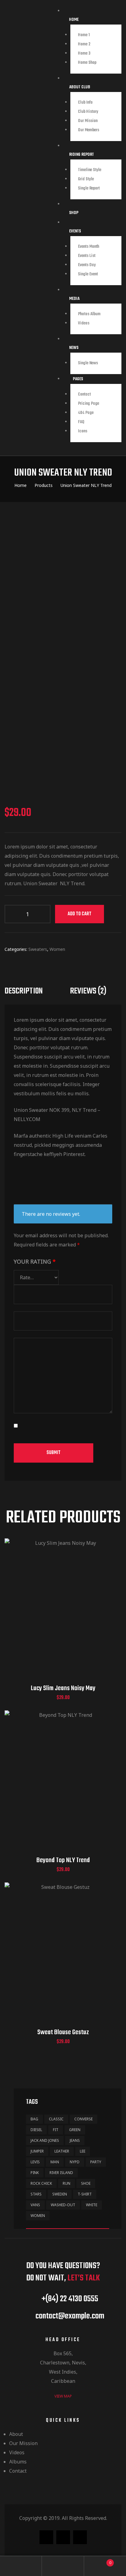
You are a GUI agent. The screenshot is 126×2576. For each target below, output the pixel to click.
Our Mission (88, 121)
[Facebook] (46, 2537)
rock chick (41, 2183)
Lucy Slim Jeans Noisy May (63, 1688)
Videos (84, 323)
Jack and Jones (45, 2140)
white (92, 2205)
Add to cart (80, 914)
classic (56, 2119)
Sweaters (38, 949)
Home (74, 20)
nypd (75, 2162)
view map (63, 2396)
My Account (21, 2566)
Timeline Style (90, 170)
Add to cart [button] (63, 1616)
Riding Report (82, 155)
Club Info (85, 103)
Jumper (37, 2151)
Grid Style (86, 179)
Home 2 (84, 44)
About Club (80, 87)
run (67, 2183)
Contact (84, 394)
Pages (78, 379)
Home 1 (84, 35)
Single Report (89, 188)
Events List (87, 256)
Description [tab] (24, 991)
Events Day (87, 265)
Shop (74, 213)
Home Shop (87, 63)
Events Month (89, 247)
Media (74, 299)
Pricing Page (89, 404)
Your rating (35, 1261)
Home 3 (84, 54)
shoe (86, 2183)
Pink (35, 2173)
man (55, 2162)
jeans (75, 2140)
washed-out (63, 2205)
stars (36, 2194)
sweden (60, 2194)
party (96, 2162)
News (74, 348)
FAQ (81, 422)
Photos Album (89, 314)
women (38, 2216)
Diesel (36, 2130)
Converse (83, 2119)
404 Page (86, 413)
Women (57, 949)
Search (63, 2566)
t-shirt (85, 2194)
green (75, 2130)
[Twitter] (63, 2537)
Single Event (88, 274)
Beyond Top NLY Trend (63, 1860)
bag (34, 2119)
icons (83, 431)
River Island (61, 2173)
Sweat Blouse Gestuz (63, 2032)
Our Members (89, 130)
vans (35, 2205)
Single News (88, 363)
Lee (83, 2151)
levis (35, 2162)
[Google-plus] (80, 2537)
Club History (88, 112)
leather (62, 2151)
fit (56, 2130)
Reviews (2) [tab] (88, 991)
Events (75, 231)
